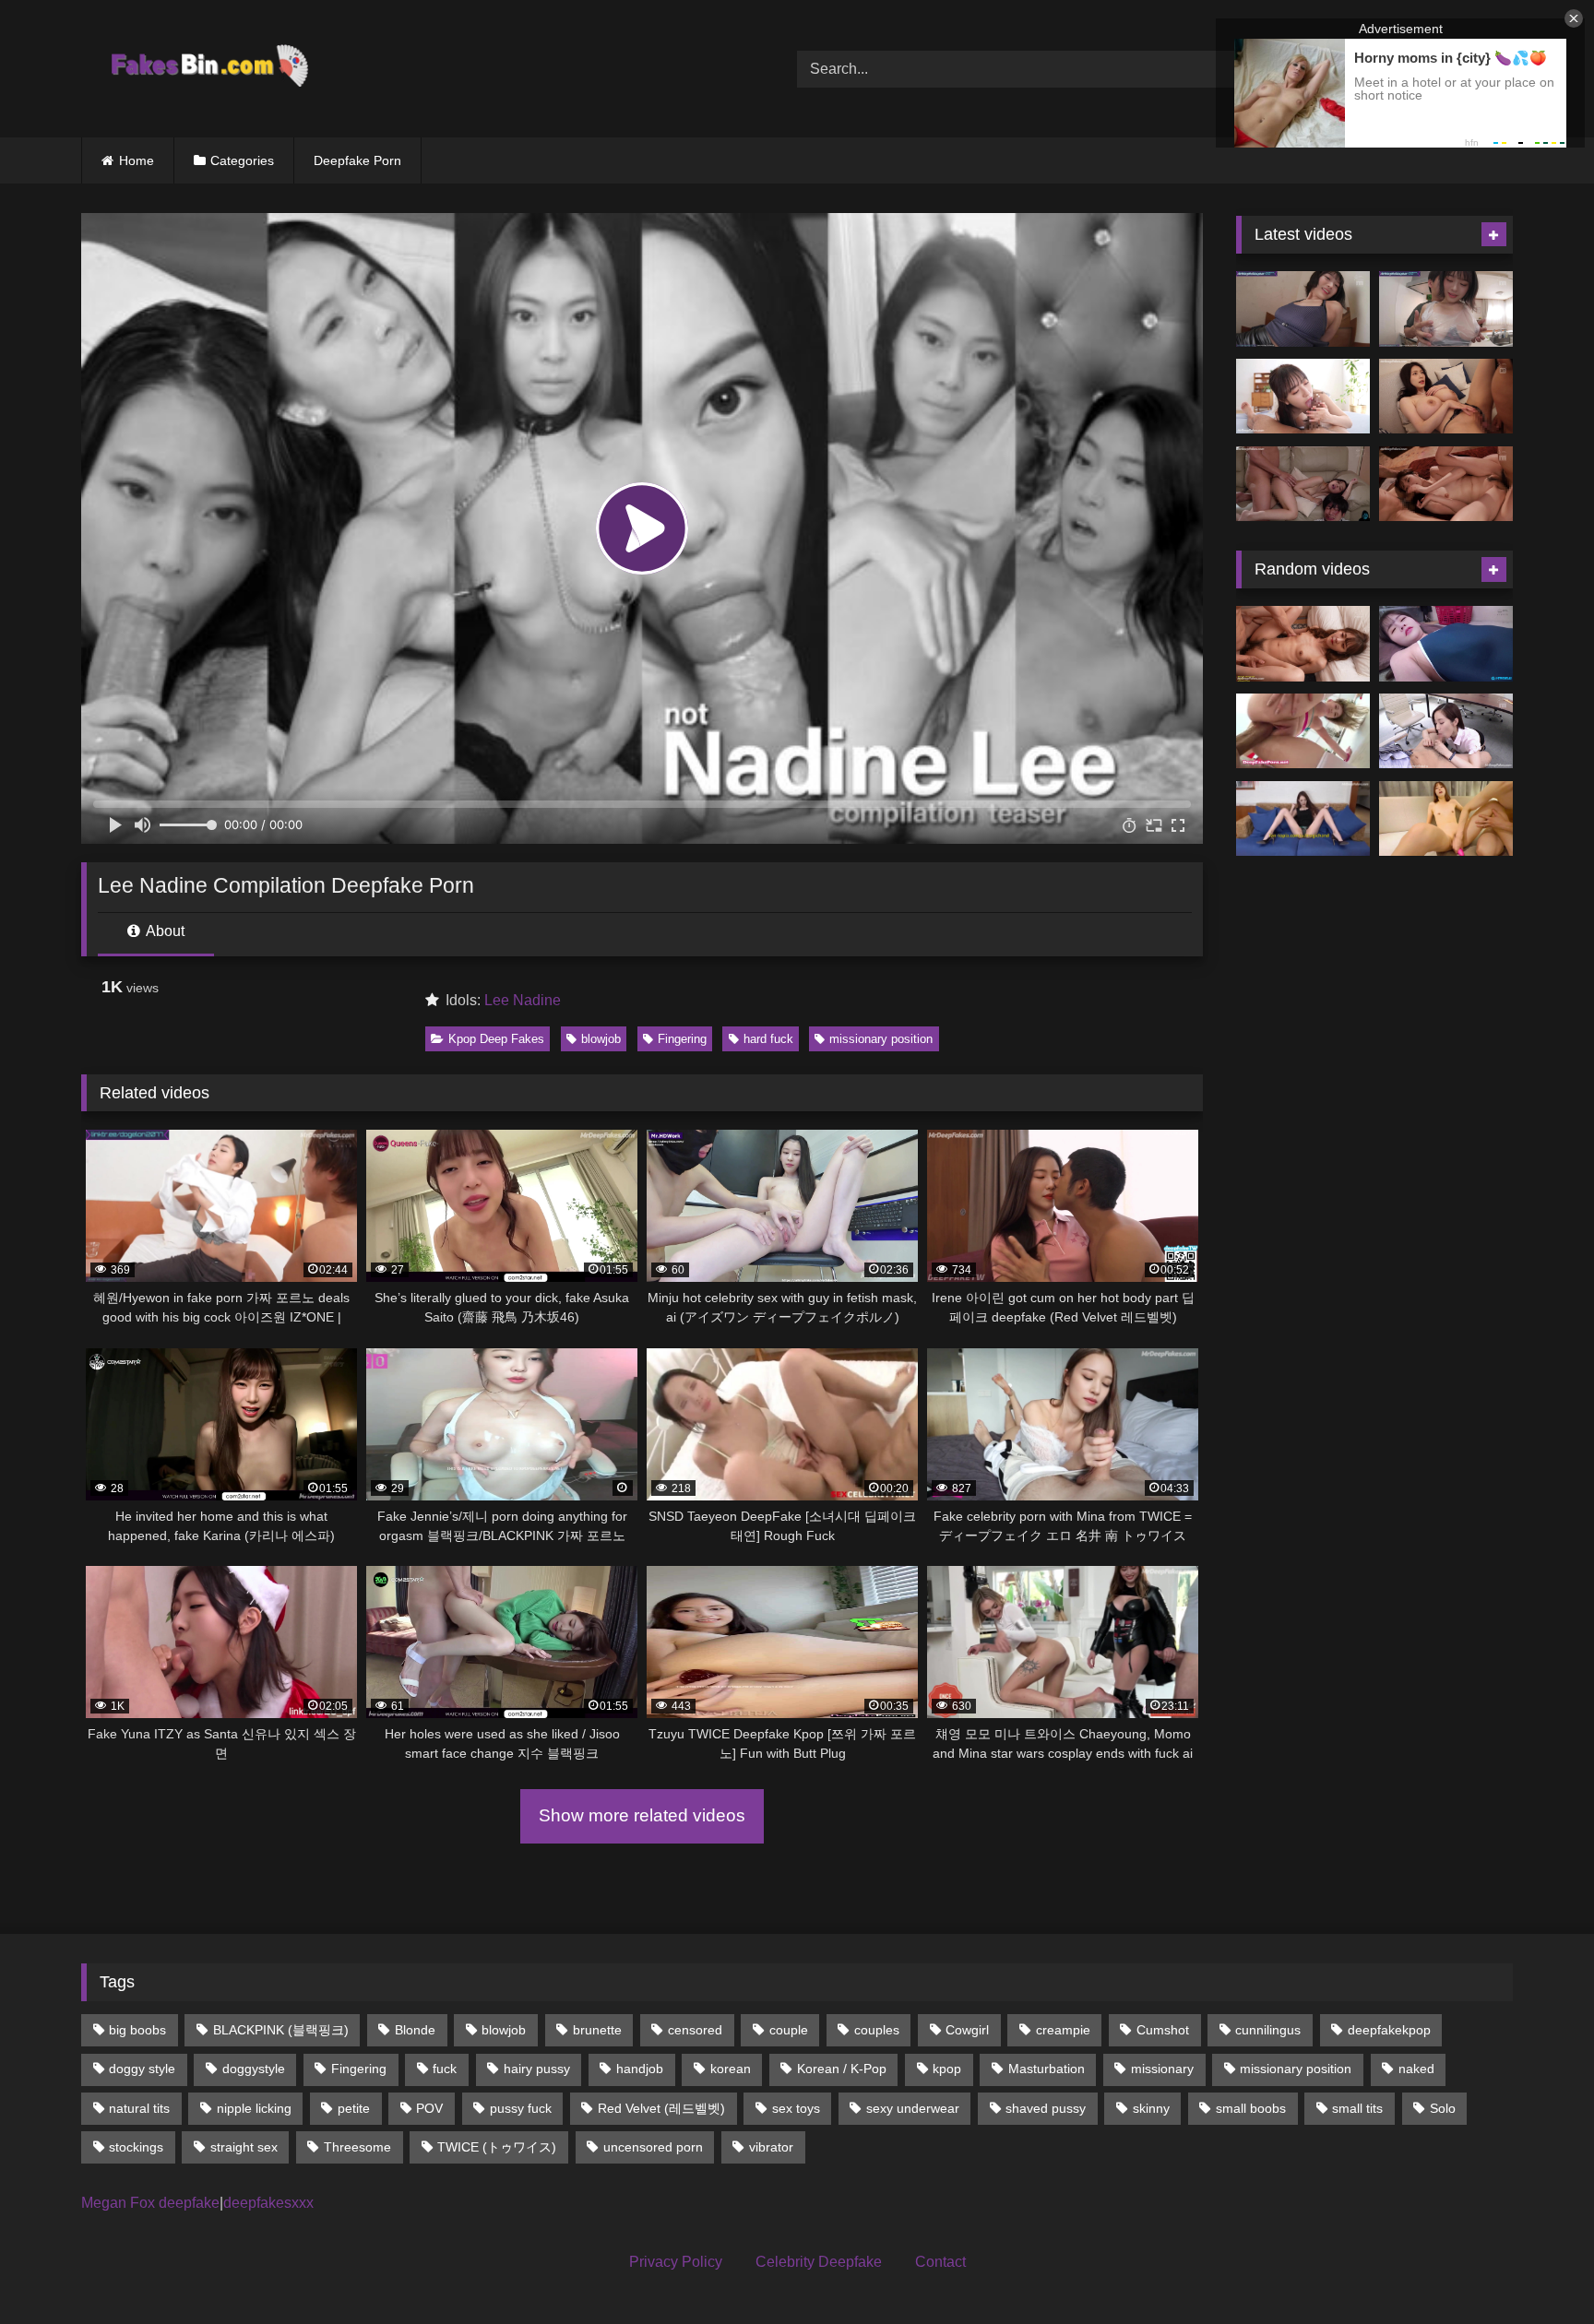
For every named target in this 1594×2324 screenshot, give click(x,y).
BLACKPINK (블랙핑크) (281, 2030)
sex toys (796, 2108)
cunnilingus (1268, 2030)
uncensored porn (653, 2147)
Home (137, 160)
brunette (597, 2030)
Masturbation (1047, 2069)
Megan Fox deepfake (150, 2203)
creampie (1063, 2030)
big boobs (137, 2030)
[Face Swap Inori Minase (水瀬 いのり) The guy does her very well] (1446, 819)
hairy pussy (537, 2069)
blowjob (601, 1039)
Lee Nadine (523, 1000)
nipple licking (254, 2108)
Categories (242, 160)
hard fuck (768, 1039)
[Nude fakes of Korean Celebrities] (208, 69)
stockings (136, 2147)
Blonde (415, 2030)
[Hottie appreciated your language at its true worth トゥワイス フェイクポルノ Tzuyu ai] (1446, 397)
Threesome (357, 2147)
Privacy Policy (676, 2262)
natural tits (139, 2108)
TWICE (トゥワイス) (497, 2147)
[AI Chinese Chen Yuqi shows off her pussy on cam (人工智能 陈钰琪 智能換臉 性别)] (1303, 819)
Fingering (682, 1039)
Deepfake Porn (357, 160)
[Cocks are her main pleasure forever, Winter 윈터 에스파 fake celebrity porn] (1446, 484)
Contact (940, 2262)
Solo (1443, 2108)
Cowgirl (967, 2030)
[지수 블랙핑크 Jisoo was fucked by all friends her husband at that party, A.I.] (1303, 484)
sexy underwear (913, 2108)
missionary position (881, 1039)
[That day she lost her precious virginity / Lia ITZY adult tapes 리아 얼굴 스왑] (1303, 644)
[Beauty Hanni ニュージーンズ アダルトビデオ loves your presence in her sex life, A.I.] (1446, 309)
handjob (640, 2069)
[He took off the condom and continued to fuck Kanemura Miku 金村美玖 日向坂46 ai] (1303, 397)
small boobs (1251, 2108)
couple (789, 2030)
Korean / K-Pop (842, 2069)
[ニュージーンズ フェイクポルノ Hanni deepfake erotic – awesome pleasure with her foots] (1303, 309)
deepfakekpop (1389, 2030)
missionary (1162, 2069)
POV (429, 2108)
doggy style (142, 2069)
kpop (947, 2069)
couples (877, 2030)
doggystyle (254, 2069)
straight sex (244, 2147)
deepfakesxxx (268, 2203)
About (164, 931)
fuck (445, 2069)
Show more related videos (642, 1815)
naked (1416, 2069)
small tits (1357, 2108)
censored (695, 2030)
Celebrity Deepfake (819, 2262)
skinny (1151, 2108)
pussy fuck (521, 2108)
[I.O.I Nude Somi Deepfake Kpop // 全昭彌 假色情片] (1303, 731)
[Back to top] (1537, 2269)
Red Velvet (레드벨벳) (661, 2108)
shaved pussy (1046, 2108)
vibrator (771, 2147)
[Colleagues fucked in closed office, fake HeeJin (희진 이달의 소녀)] (1446, 731)
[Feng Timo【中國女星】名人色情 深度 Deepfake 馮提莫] (1446, 644)
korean (731, 2069)
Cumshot (1163, 2030)
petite (354, 2108)
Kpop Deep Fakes (496, 1039)
